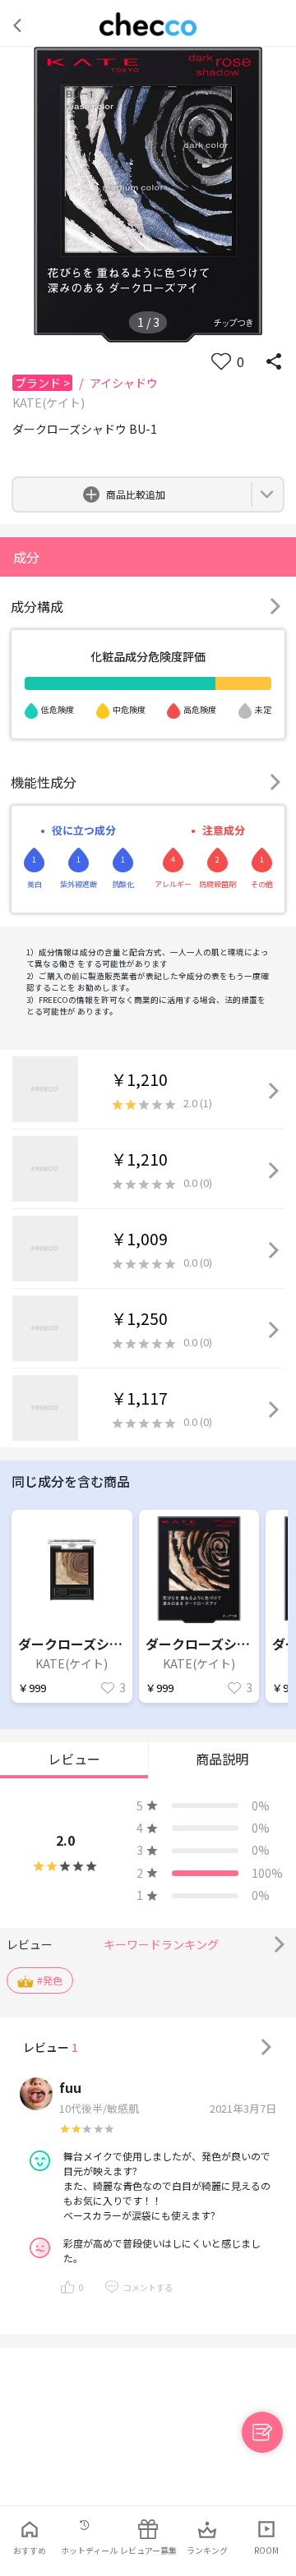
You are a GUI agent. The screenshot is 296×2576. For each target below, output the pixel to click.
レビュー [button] (74, 1759)
